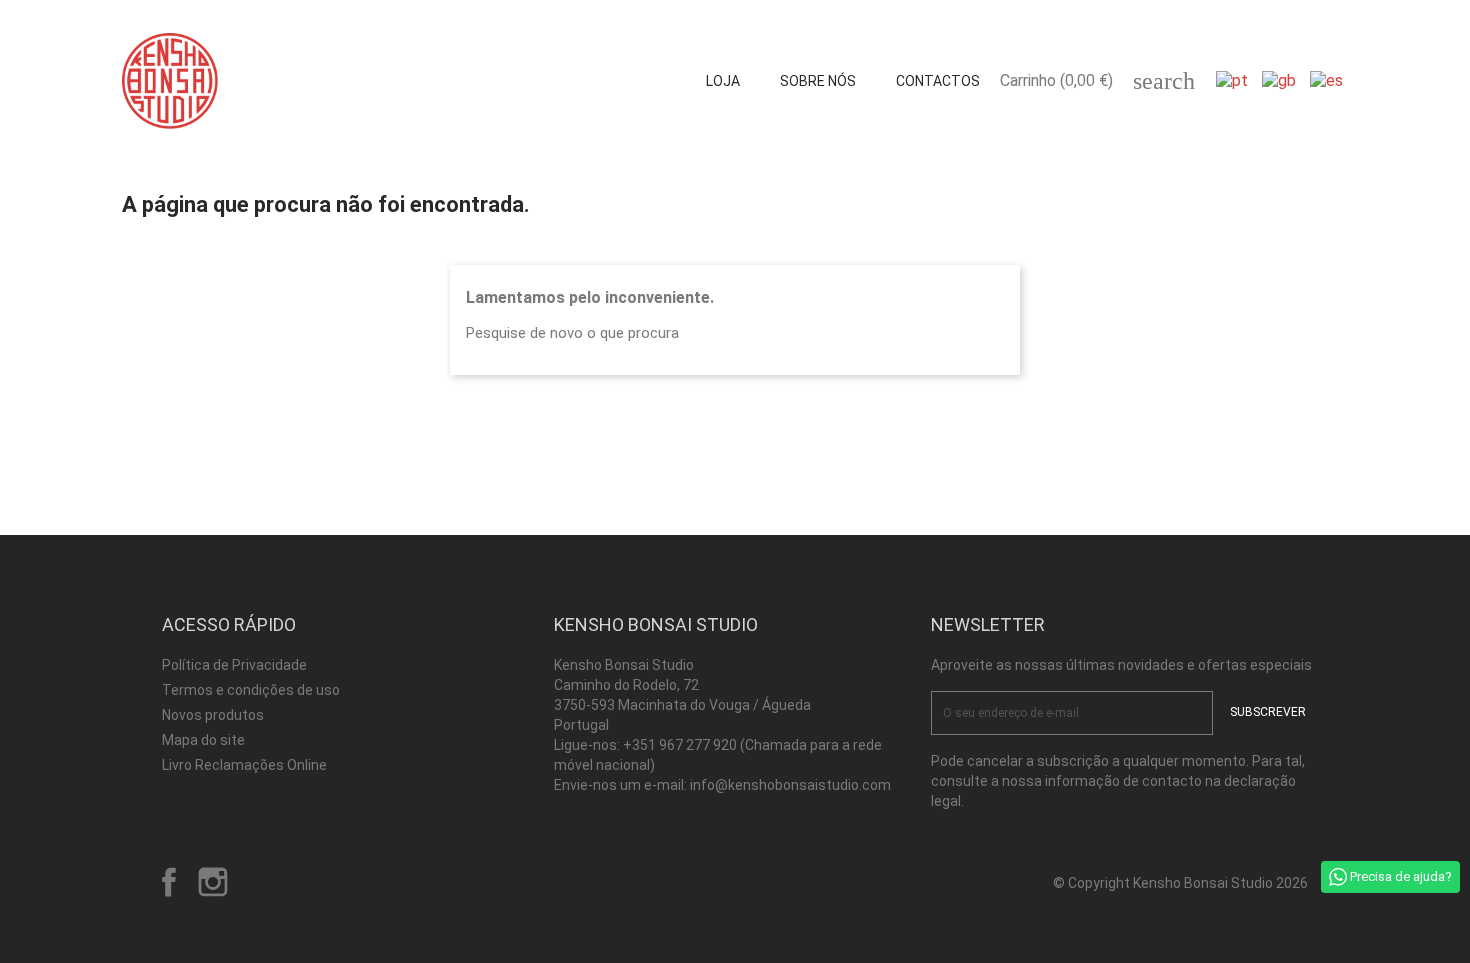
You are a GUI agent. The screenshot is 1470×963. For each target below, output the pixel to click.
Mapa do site (203, 740)
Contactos (938, 81)
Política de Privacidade (234, 665)
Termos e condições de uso (251, 690)
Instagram (213, 882)
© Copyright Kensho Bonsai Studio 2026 (1180, 883)
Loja (723, 81)
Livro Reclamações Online (244, 765)
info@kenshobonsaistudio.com (790, 785)
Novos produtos (213, 715)
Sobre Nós (818, 81)
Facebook (169, 882)
